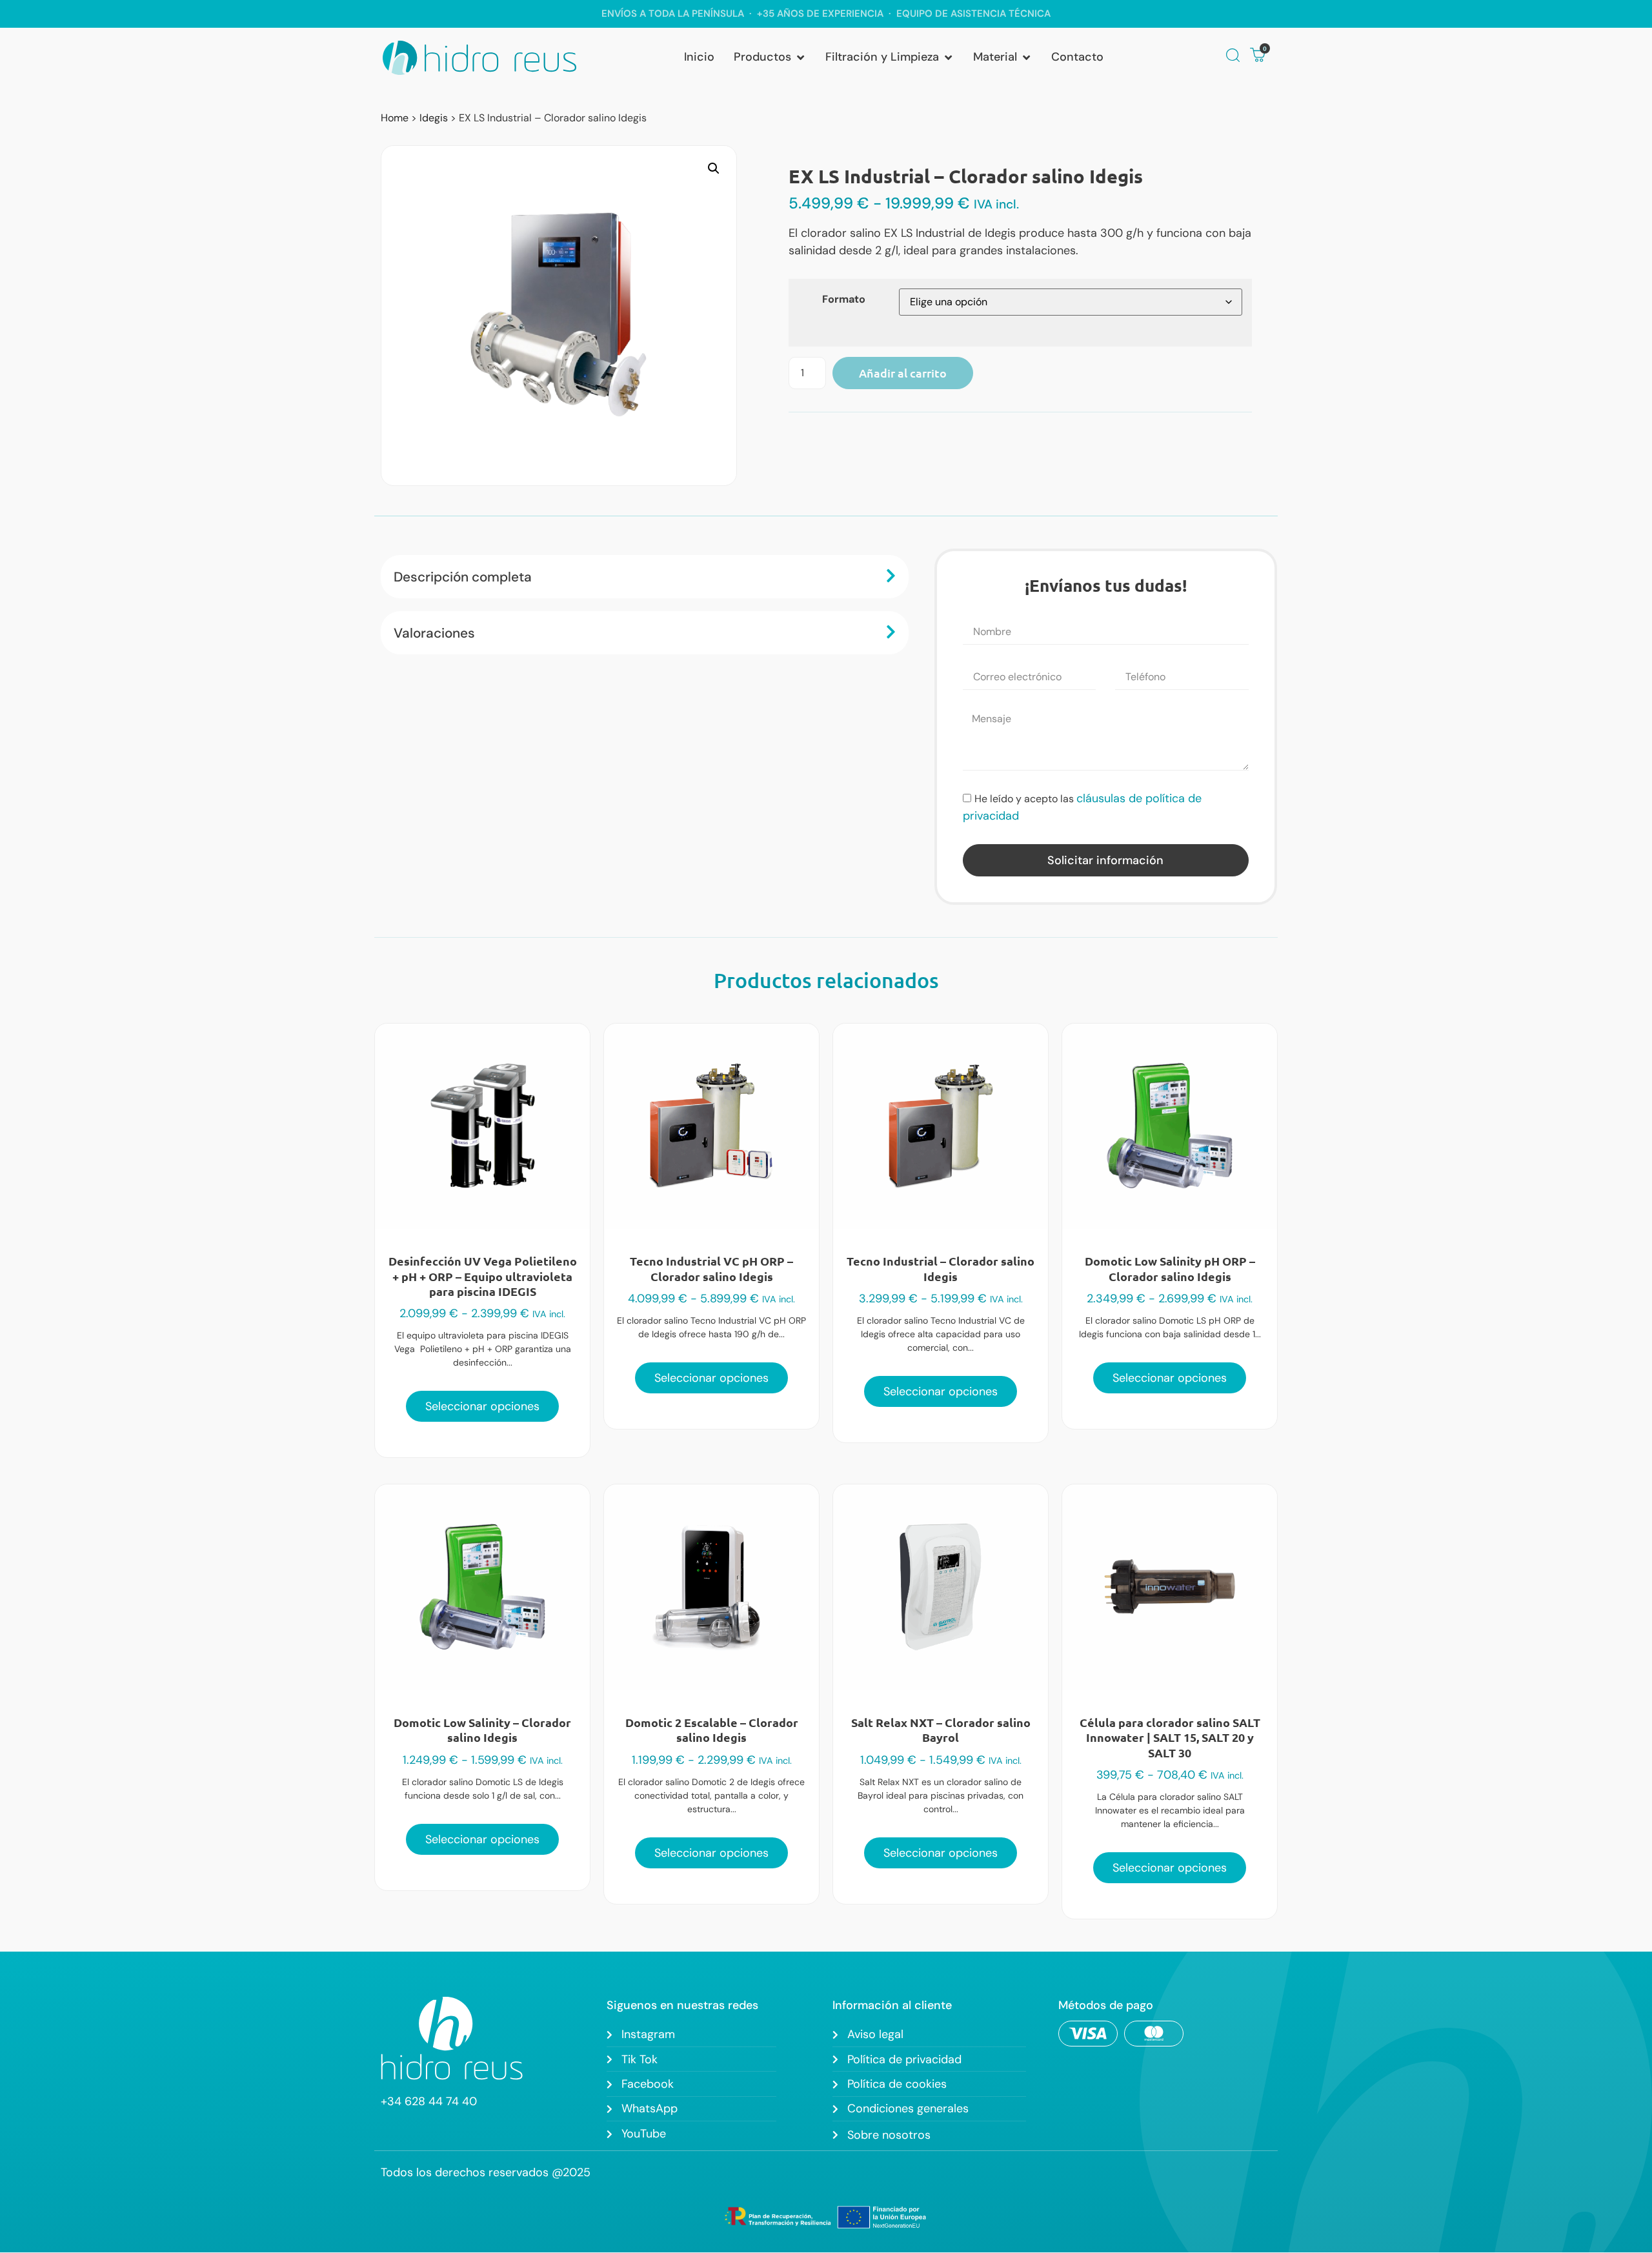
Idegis (434, 118)
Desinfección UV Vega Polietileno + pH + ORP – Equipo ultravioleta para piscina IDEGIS (483, 1276)
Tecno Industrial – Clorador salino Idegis (941, 1268)
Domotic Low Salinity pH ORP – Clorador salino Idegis (1170, 1268)
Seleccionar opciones (482, 1406)
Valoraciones (434, 633)
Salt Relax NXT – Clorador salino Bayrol (941, 1730)
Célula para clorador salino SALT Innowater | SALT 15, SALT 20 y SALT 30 (1170, 1737)
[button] (770, 57)
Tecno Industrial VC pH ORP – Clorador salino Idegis (711, 1268)
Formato (844, 299)
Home (395, 118)
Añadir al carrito (903, 373)
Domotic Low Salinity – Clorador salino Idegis (482, 1730)
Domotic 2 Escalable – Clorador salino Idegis (712, 1730)
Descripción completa (463, 577)
